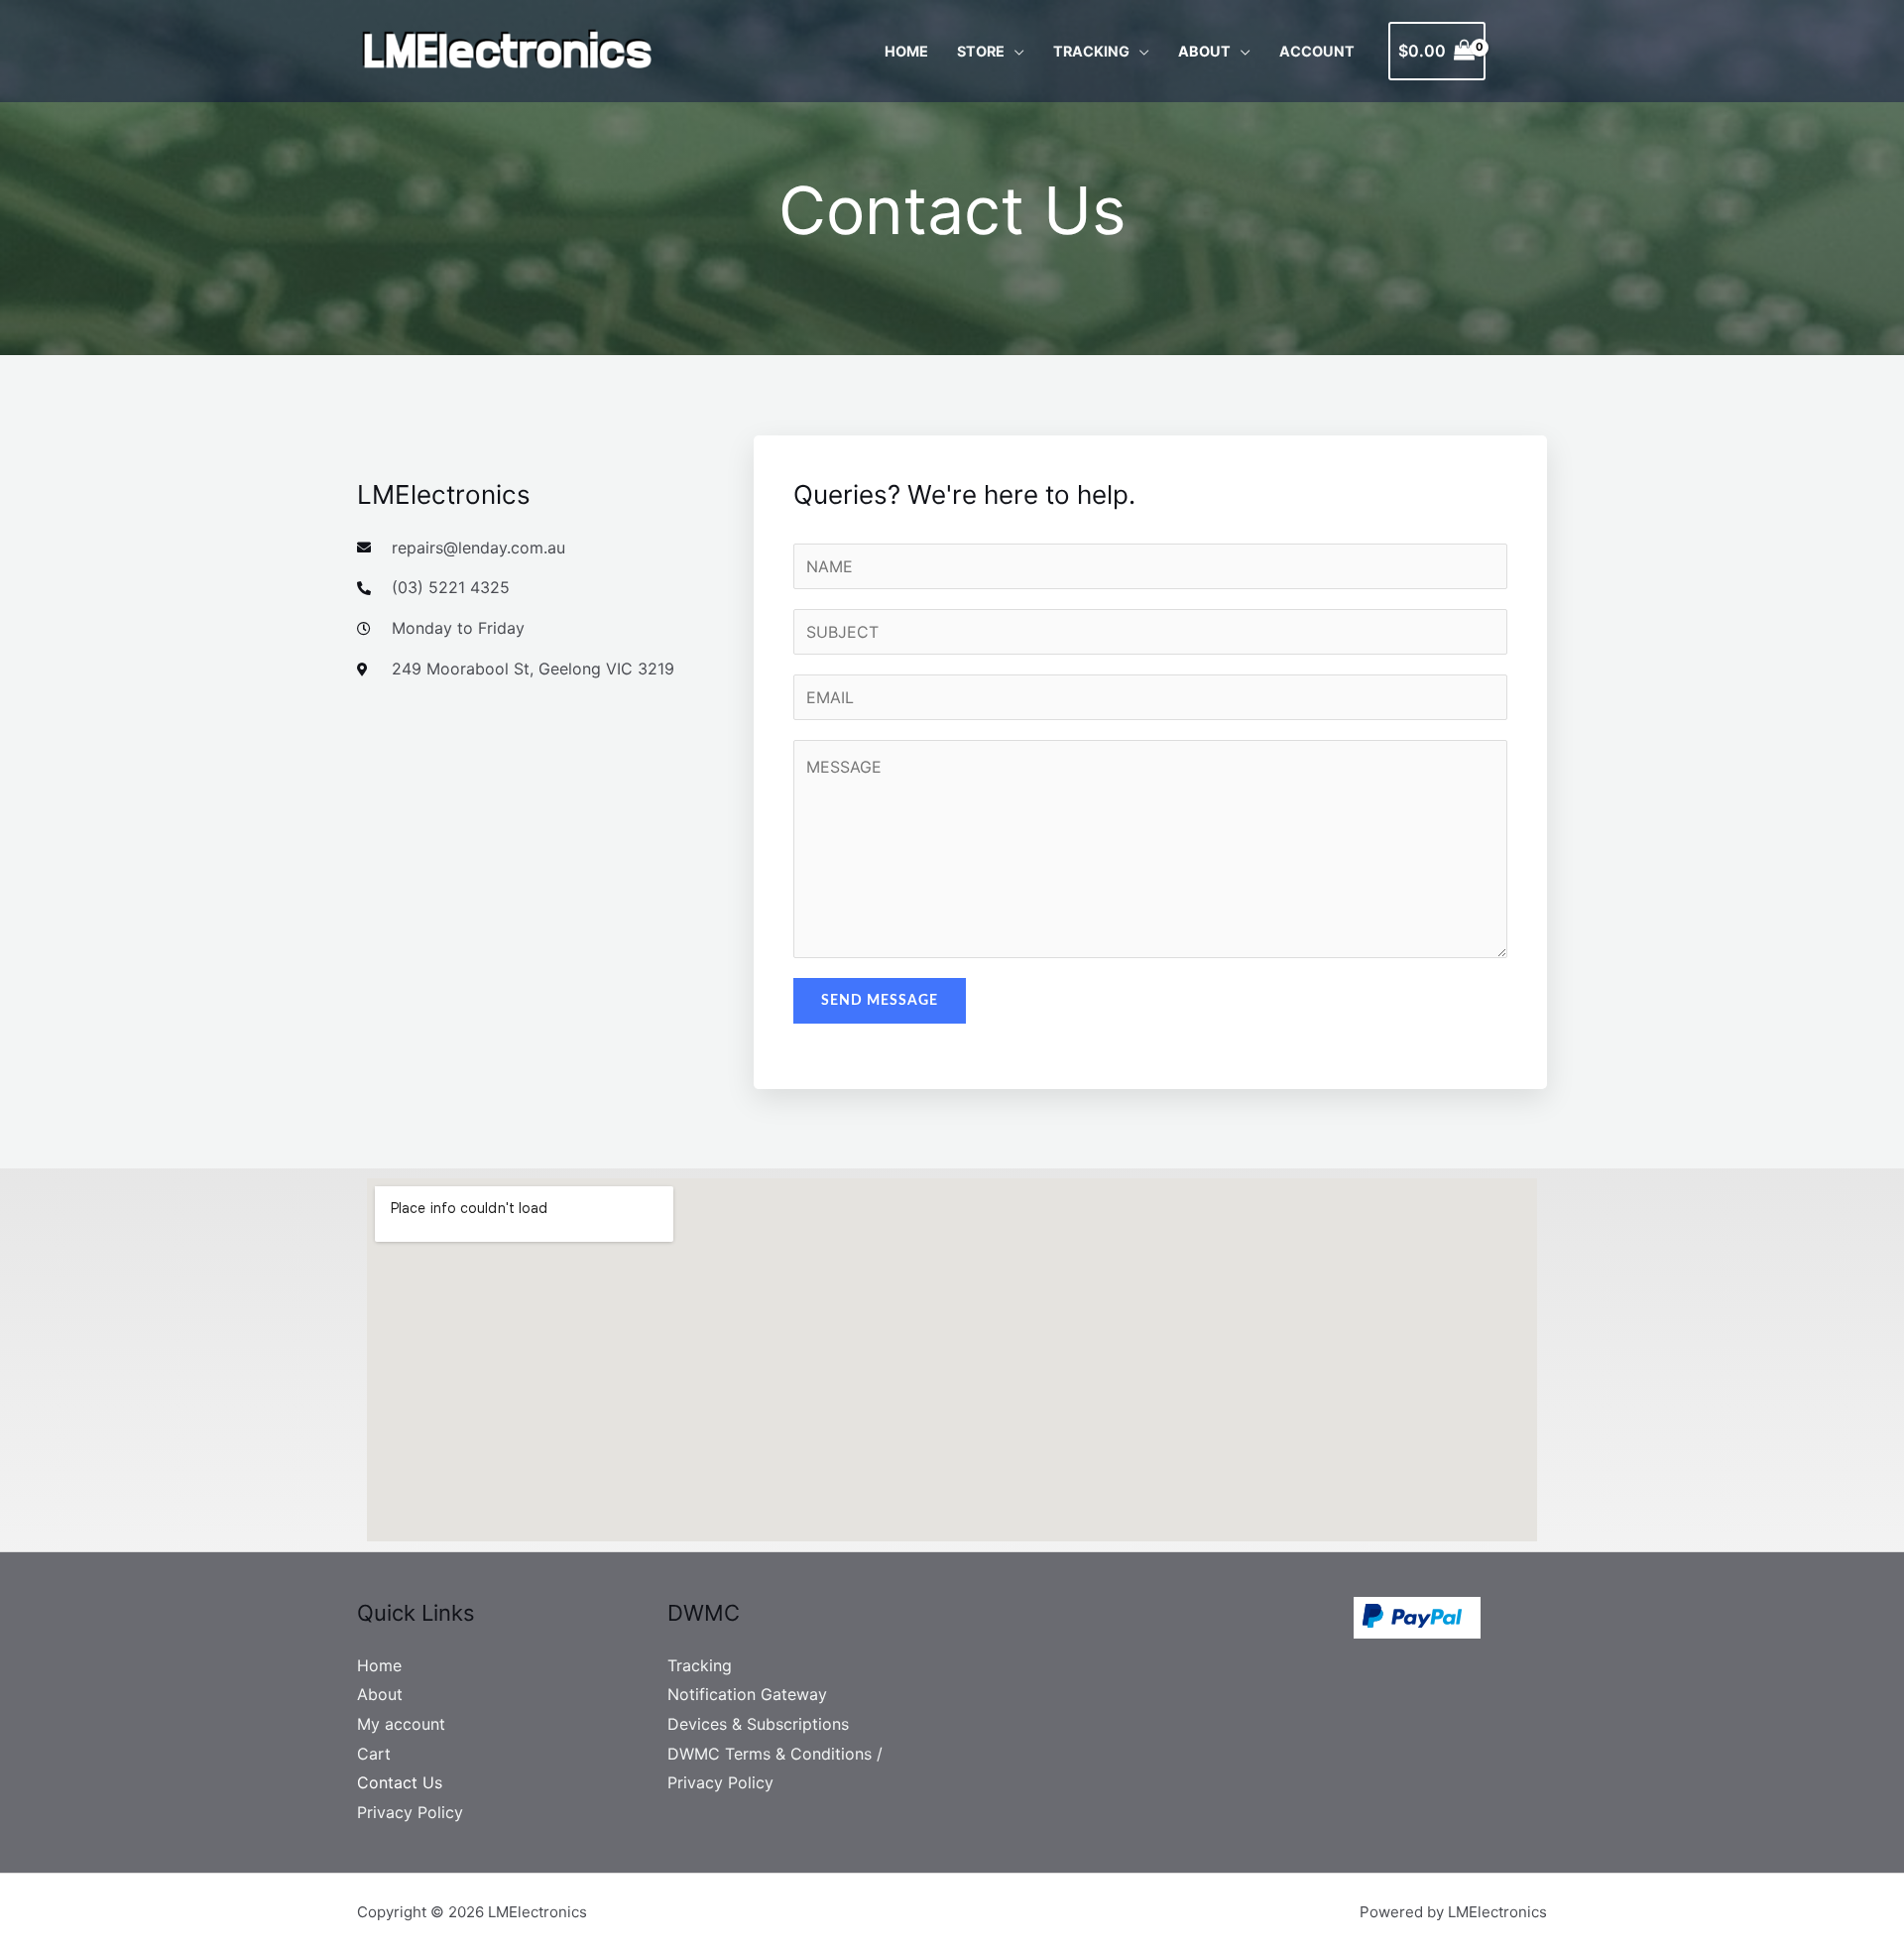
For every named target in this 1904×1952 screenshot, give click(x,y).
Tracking (1091, 51)
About (1204, 51)
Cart (374, 1754)
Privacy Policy (410, 1812)
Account (1317, 51)
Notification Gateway (747, 1694)
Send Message (880, 1001)
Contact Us (400, 1782)
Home (906, 51)
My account (401, 1724)
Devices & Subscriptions (758, 1724)
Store (981, 51)
